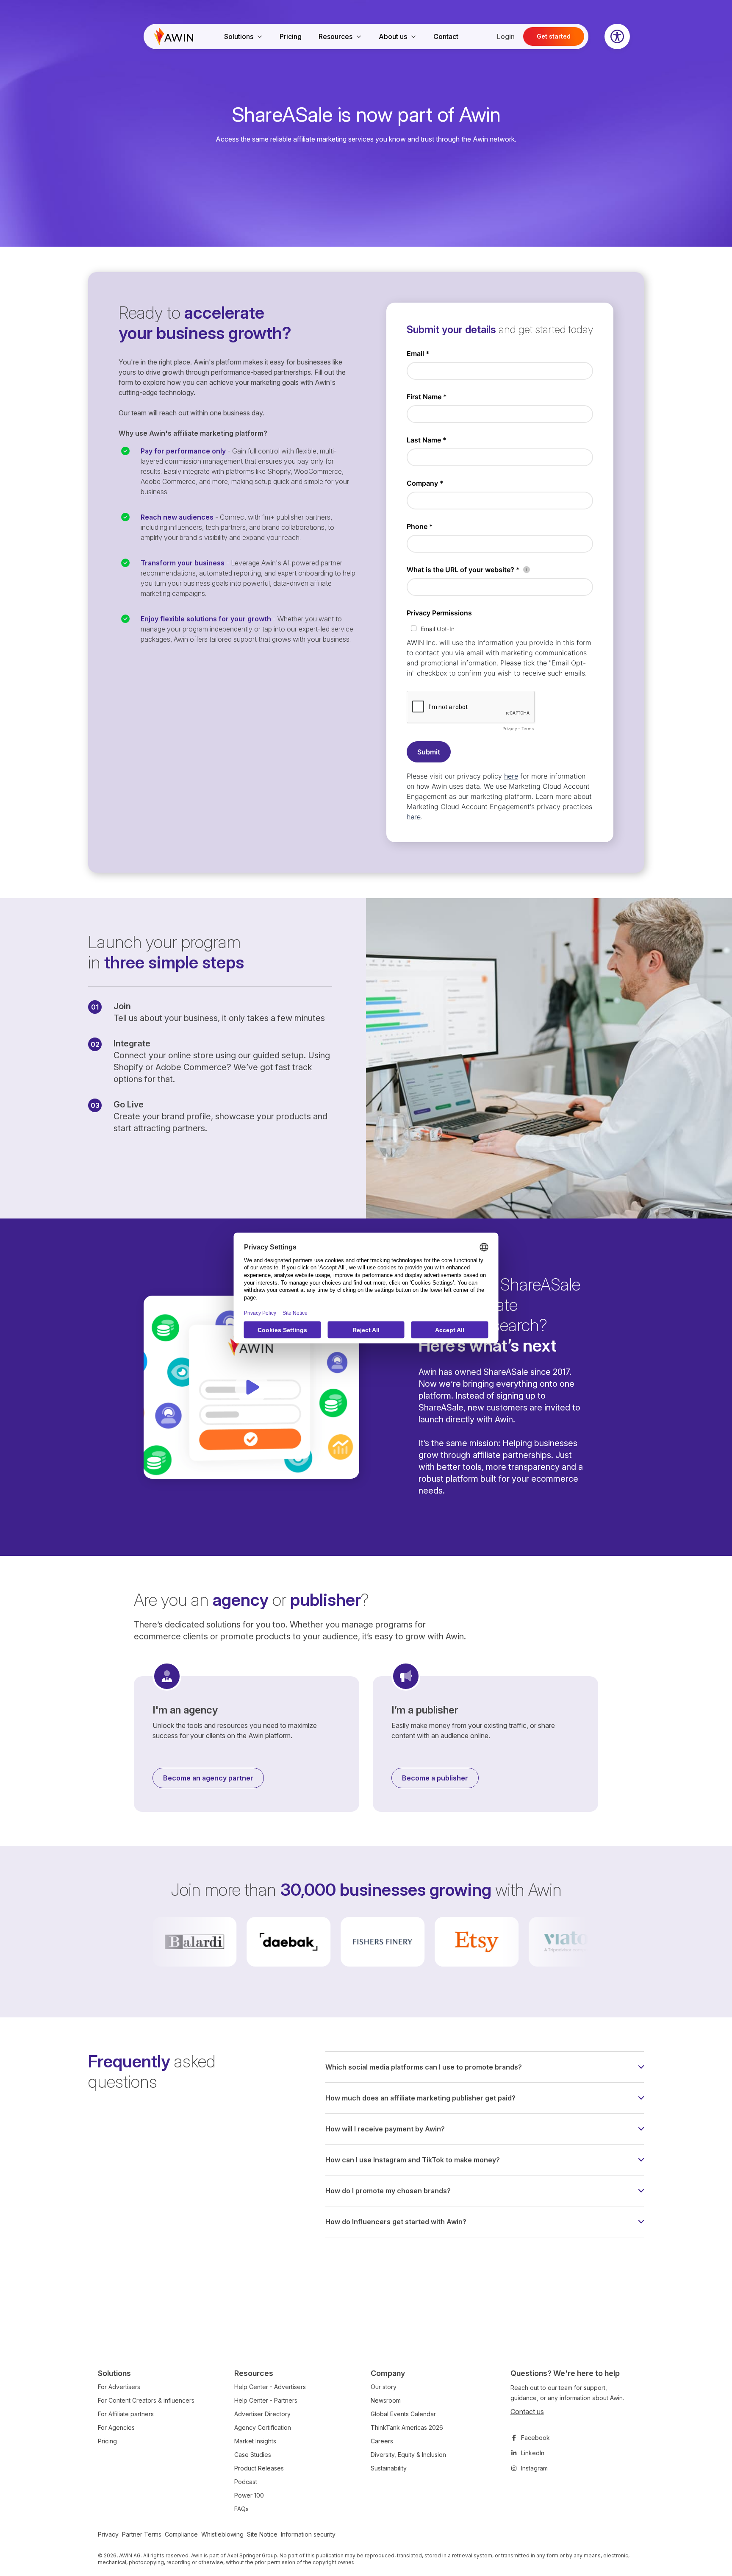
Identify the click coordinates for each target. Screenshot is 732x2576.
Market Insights (255, 2441)
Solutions (239, 36)
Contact (446, 36)
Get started (554, 36)
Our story (384, 2387)
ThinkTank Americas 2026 (407, 2427)
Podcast (246, 2482)
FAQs (241, 2509)
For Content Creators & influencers (146, 2400)
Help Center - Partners (266, 2400)
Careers (382, 2441)
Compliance (181, 2534)
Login (506, 36)
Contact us (527, 2412)
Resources (335, 36)
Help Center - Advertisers (270, 2387)
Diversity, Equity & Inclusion (408, 2455)
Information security (308, 2534)
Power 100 (249, 2495)
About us (393, 36)
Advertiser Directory (262, 2414)
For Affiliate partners (126, 2414)
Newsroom (386, 2400)
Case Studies (253, 2455)
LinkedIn (533, 2453)
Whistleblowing (222, 2534)
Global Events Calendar (403, 2414)
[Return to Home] (174, 36)
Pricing (291, 36)
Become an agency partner (208, 1778)
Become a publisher (435, 1778)
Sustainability (389, 2468)
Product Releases (259, 2468)
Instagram (534, 2468)
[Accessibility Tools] (617, 36)
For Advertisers (119, 2387)
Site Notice (262, 2534)
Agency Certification (263, 2427)
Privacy (108, 2534)
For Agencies (116, 2427)
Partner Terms (142, 2534)
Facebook (535, 2438)
